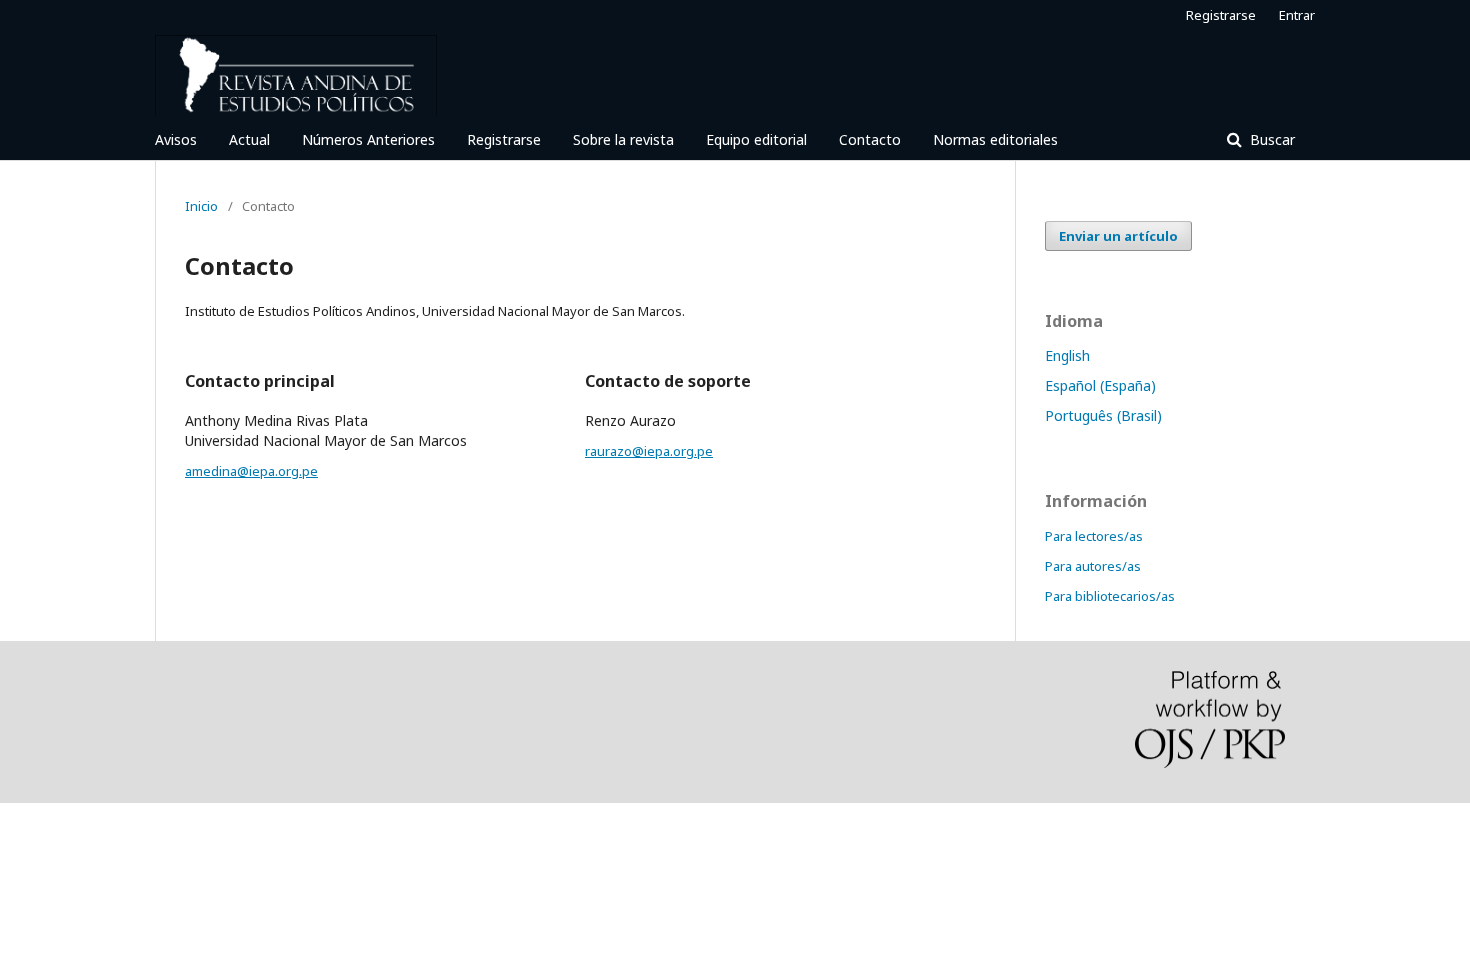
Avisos (176, 139)
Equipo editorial (756, 139)
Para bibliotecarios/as (1110, 596)
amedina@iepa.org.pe (251, 471)
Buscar (1270, 139)
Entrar (1297, 15)
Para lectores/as (1094, 536)
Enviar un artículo (1118, 236)
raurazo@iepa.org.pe (649, 451)
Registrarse (504, 139)
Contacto (870, 139)
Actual (249, 139)
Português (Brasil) (1103, 415)
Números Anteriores (368, 139)
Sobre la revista (623, 139)
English (1067, 355)
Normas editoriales (995, 139)
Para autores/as (1093, 566)
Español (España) (1100, 385)
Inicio (201, 206)
